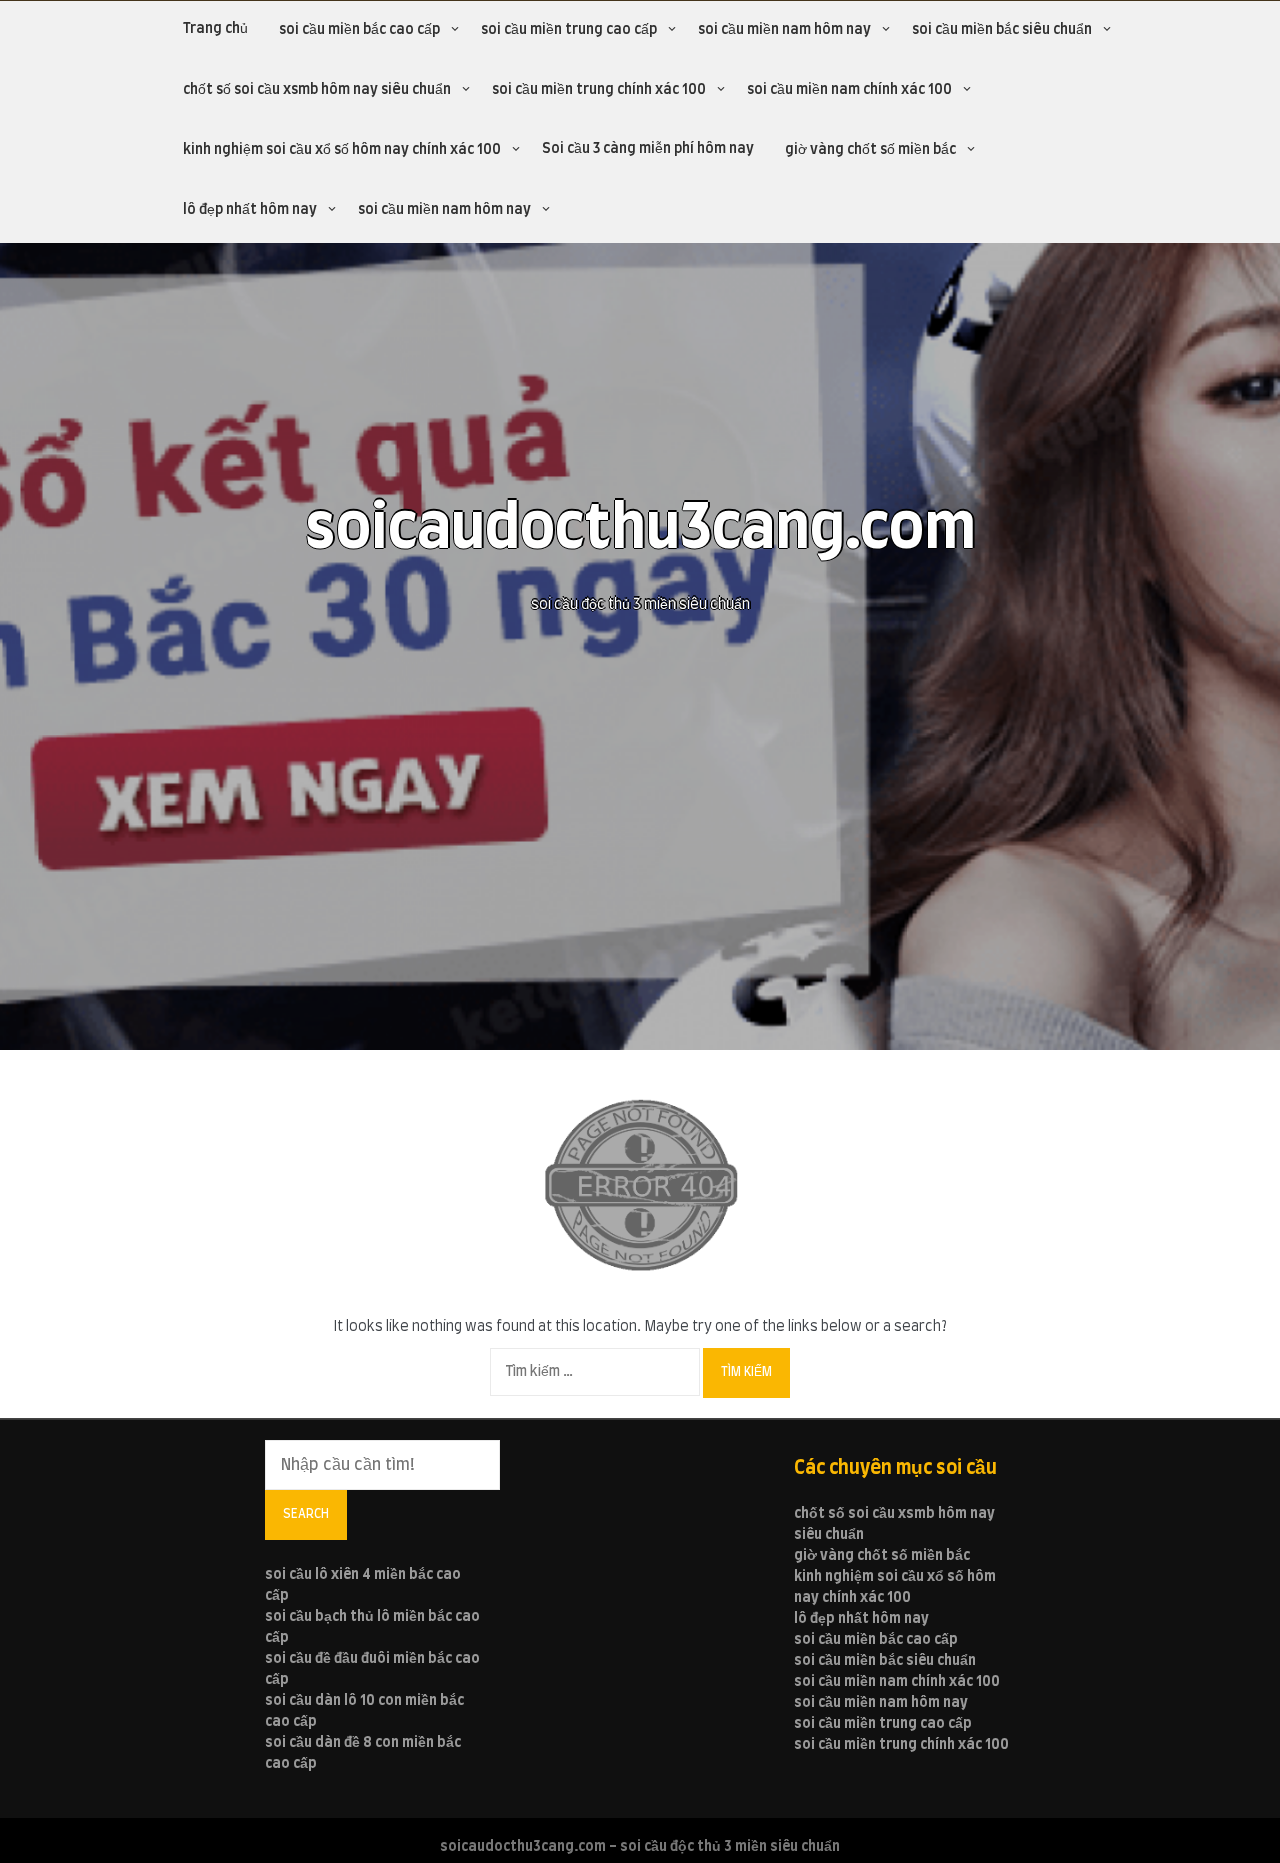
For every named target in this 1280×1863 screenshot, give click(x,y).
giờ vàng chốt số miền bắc (870, 150)
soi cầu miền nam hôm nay (784, 30)
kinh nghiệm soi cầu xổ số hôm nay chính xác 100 (342, 150)
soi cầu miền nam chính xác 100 (849, 90)
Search (306, 1514)
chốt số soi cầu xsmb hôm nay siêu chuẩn (317, 90)
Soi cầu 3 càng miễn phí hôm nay (648, 149)
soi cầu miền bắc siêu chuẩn (1002, 30)
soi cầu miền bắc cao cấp (359, 30)
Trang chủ (215, 29)
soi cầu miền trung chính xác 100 (599, 90)
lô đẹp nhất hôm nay (250, 210)
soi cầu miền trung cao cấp (569, 30)
